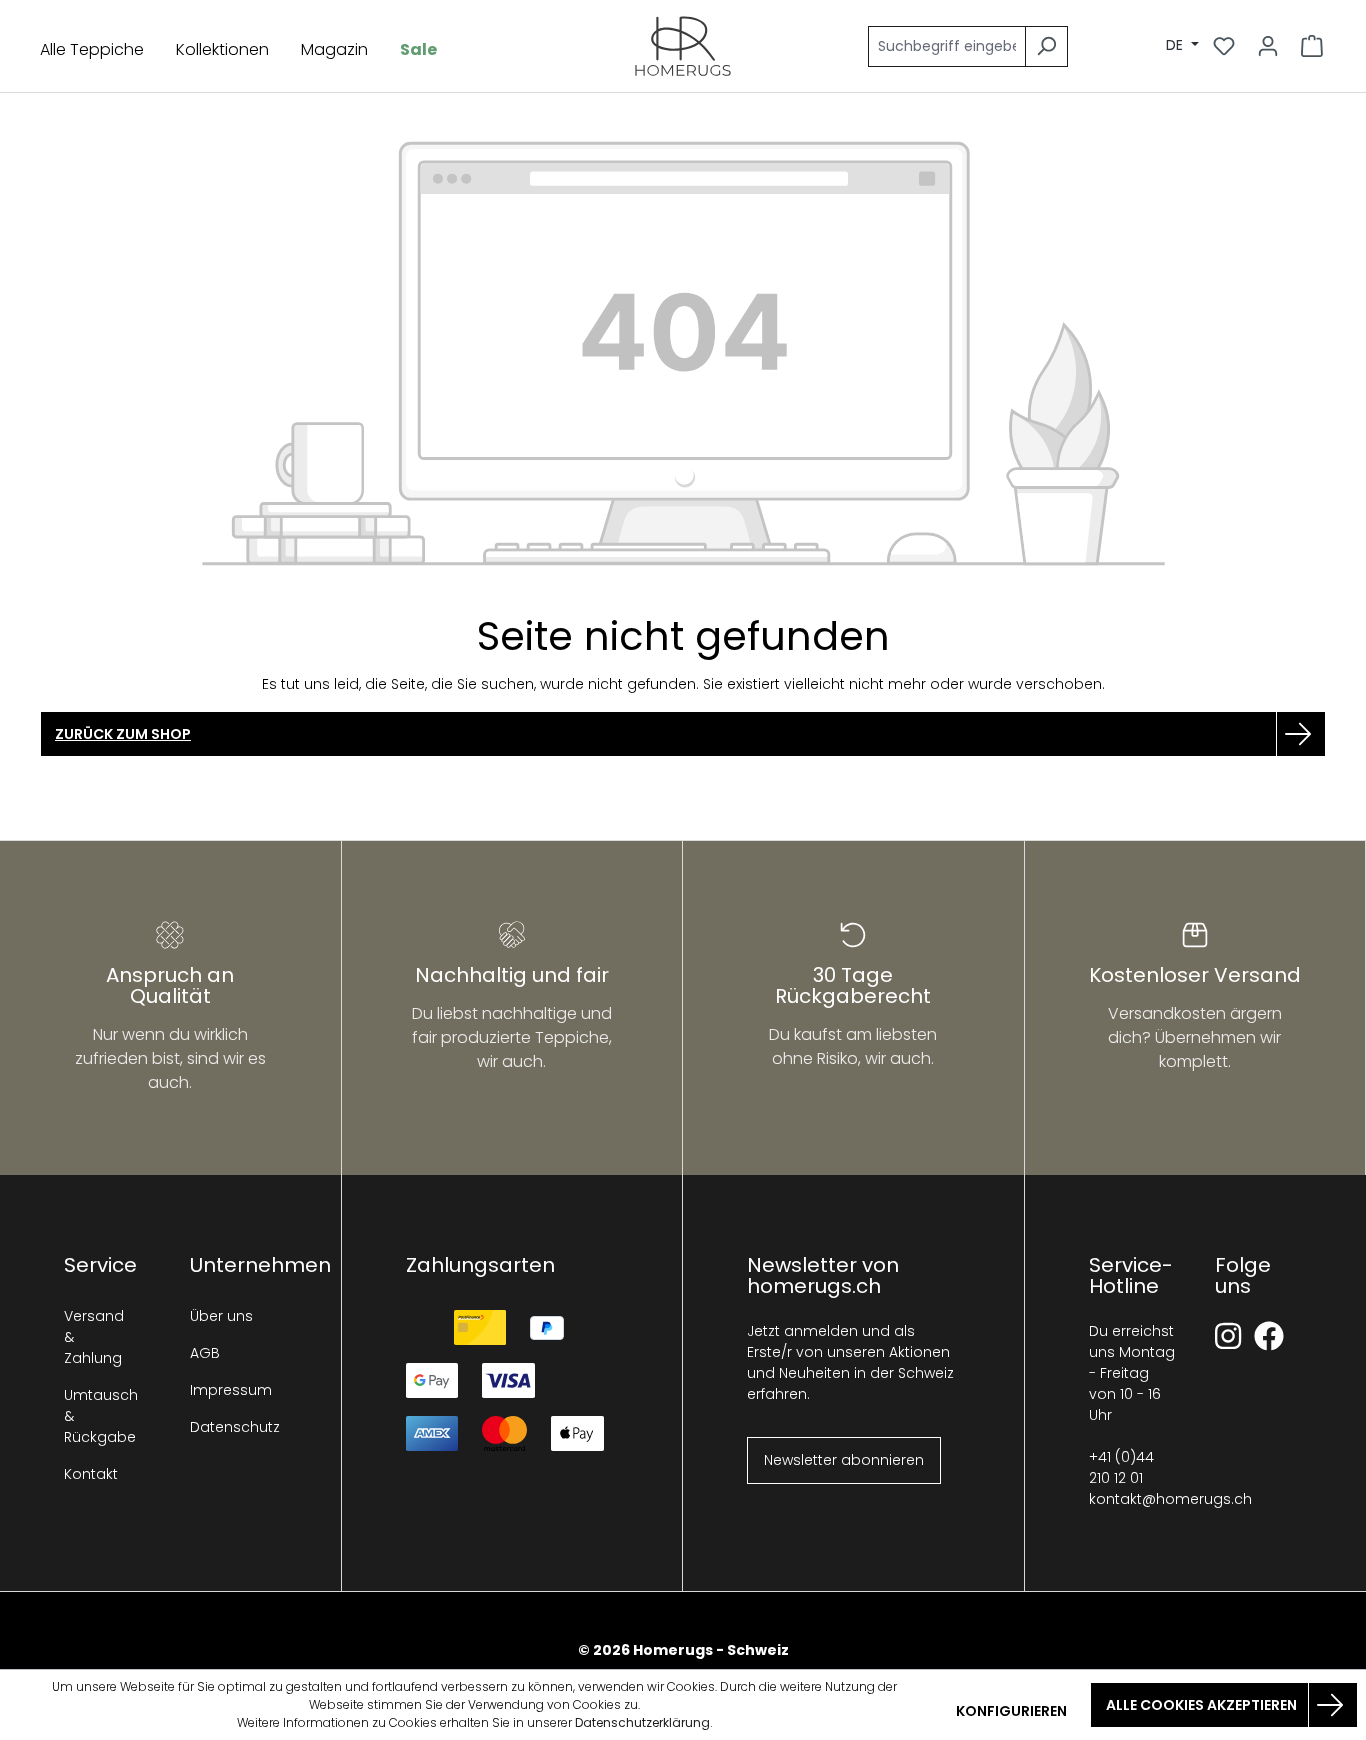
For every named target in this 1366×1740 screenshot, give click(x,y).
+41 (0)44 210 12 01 (1121, 1467)
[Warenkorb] (1312, 46)
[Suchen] (1046, 46)
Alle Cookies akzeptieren (1201, 1705)
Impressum (223, 1390)
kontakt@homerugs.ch (1170, 1499)
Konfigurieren (1011, 1711)
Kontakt (91, 1474)
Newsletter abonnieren (844, 1460)
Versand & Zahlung (94, 1337)
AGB (205, 1353)
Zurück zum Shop (123, 734)
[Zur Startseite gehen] (683, 46)
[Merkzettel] (1224, 46)
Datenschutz (223, 1427)
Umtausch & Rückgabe (97, 1416)
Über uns (221, 1316)
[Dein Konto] (1268, 46)
